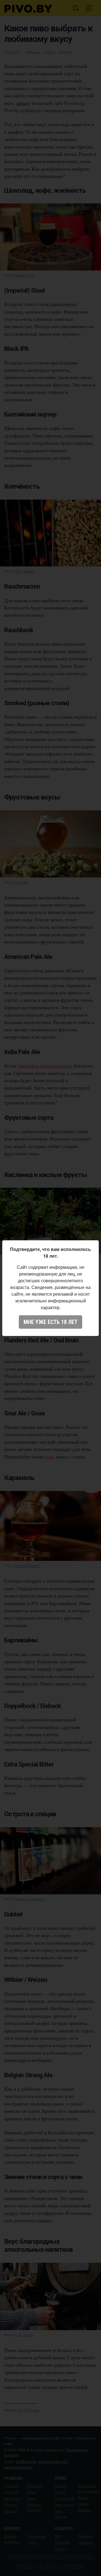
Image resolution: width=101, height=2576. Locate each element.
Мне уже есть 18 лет (50, 1322)
